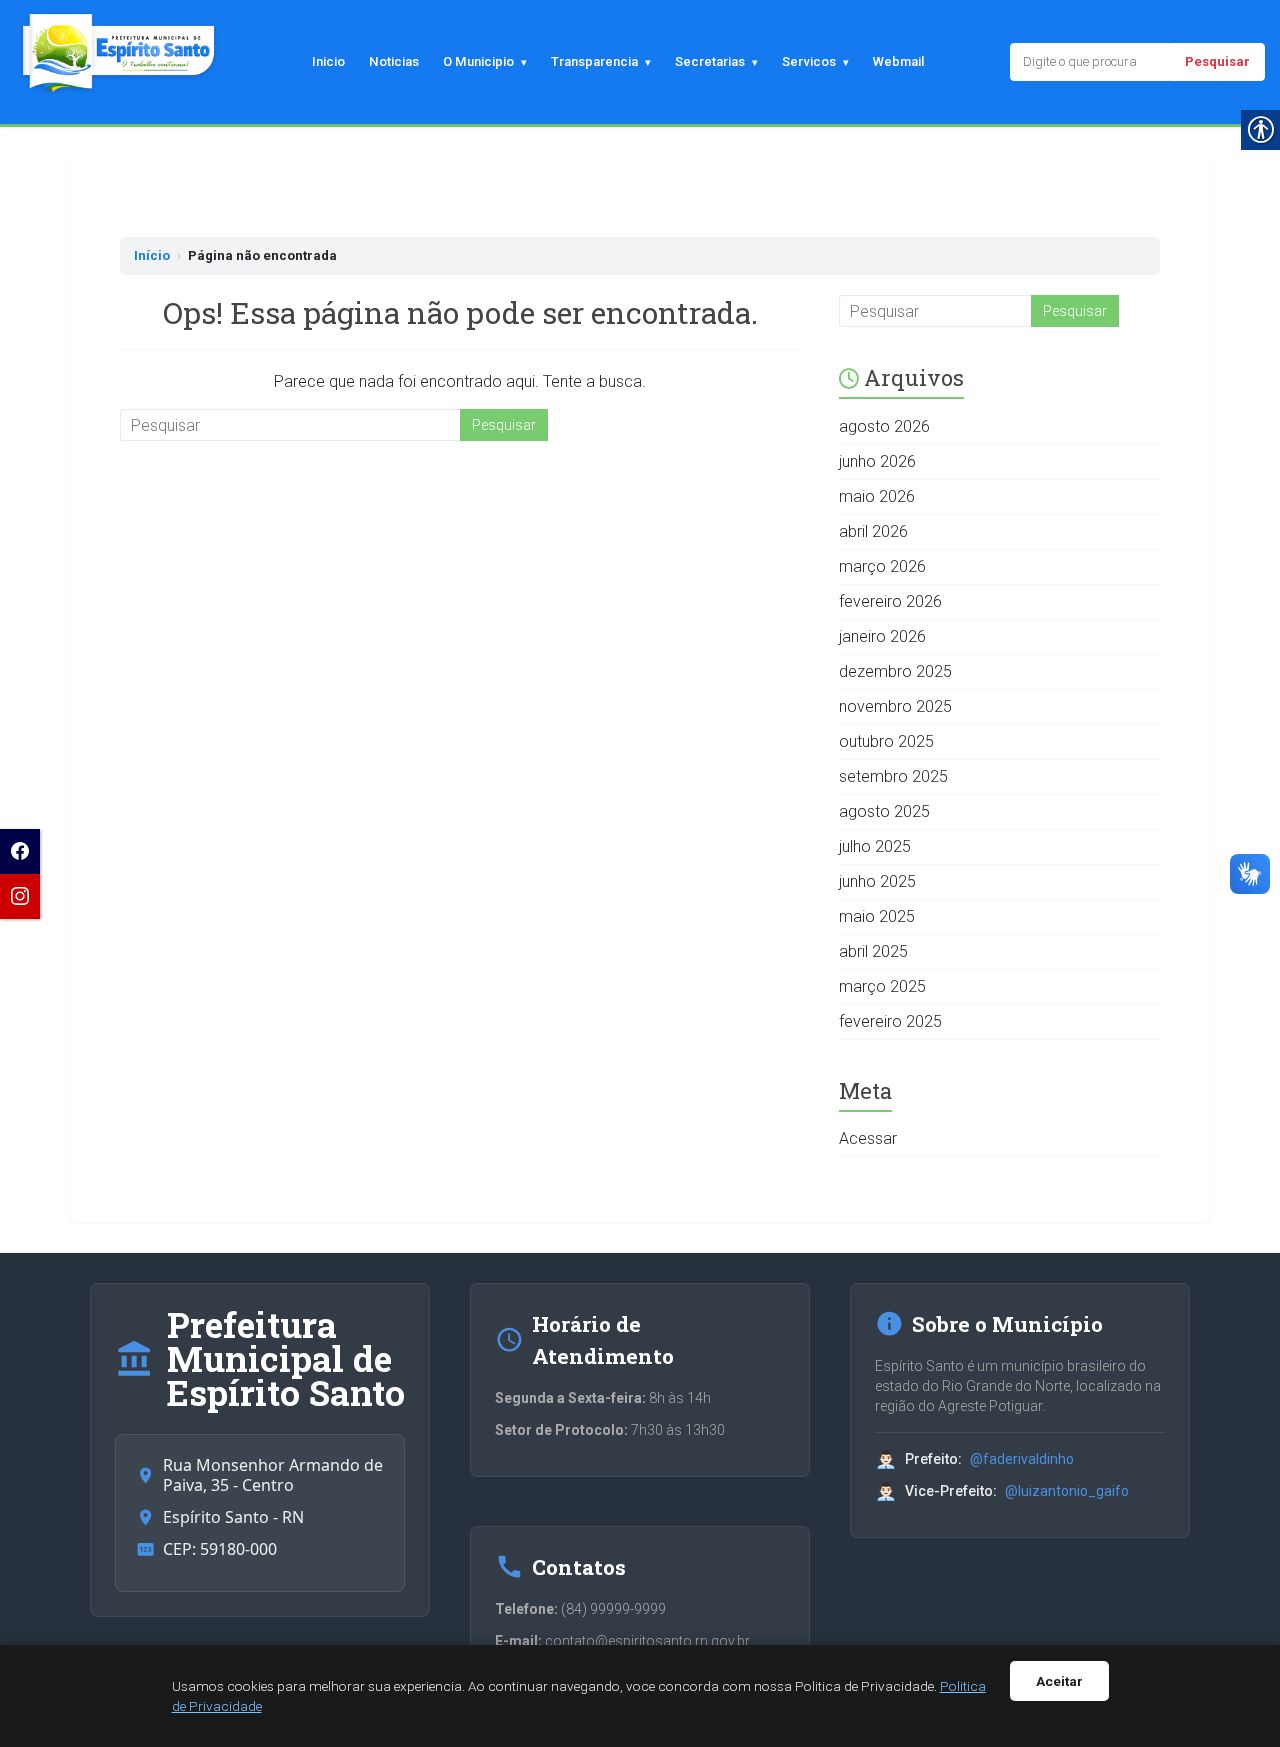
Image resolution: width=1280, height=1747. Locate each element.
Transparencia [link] (594, 61)
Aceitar (1059, 1681)
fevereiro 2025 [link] (890, 1021)
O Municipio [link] (478, 61)
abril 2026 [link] (873, 531)
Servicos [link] (809, 61)
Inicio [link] (328, 61)
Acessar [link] (868, 1138)
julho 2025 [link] (875, 846)
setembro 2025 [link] (893, 776)
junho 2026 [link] (877, 461)
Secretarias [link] (710, 61)
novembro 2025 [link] (895, 706)
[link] (20, 851)
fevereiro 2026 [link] (890, 601)
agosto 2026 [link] (884, 426)
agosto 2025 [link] (884, 811)
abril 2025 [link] (873, 951)
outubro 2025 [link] (886, 741)
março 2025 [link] (882, 986)
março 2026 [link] (882, 566)
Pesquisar (1217, 61)
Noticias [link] (394, 61)
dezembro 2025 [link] (895, 671)
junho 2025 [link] (877, 881)
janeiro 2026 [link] (882, 636)
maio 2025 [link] (877, 916)
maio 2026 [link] (877, 496)
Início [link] (152, 255)
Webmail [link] (898, 61)
